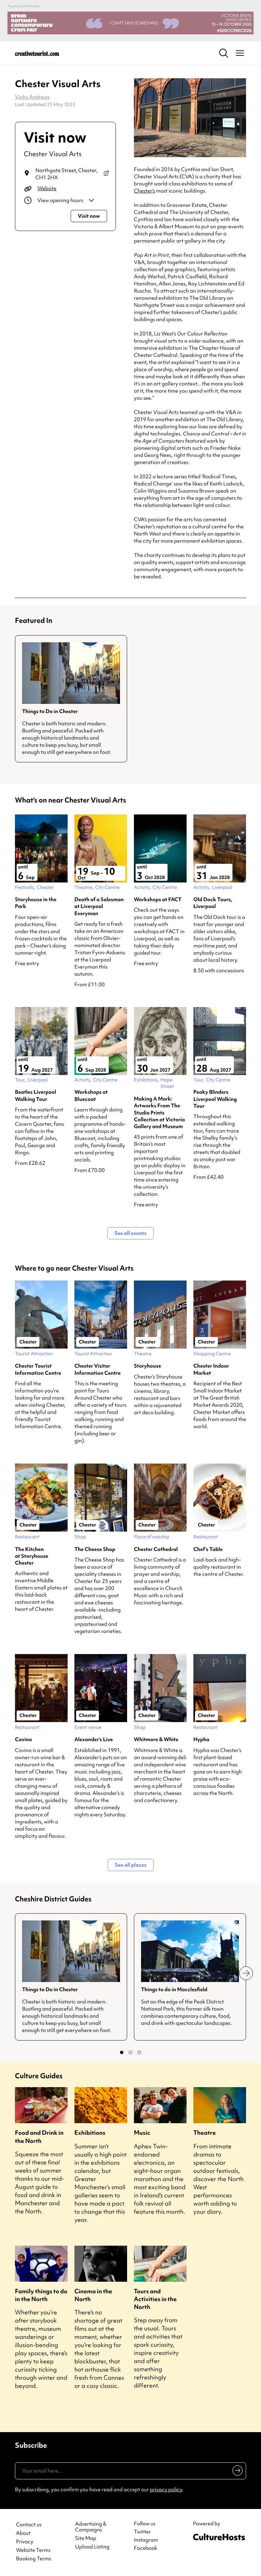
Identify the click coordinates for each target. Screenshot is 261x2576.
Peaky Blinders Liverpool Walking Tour (215, 1099)
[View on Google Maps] (106, 174)
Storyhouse (147, 1366)
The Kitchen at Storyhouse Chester (32, 1556)
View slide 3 (139, 2052)
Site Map (86, 2538)
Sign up (236, 2472)
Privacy (25, 2542)
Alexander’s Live (94, 1739)
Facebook (146, 2548)
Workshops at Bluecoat (91, 1095)
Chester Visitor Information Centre (98, 1369)
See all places (131, 1865)
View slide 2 (130, 2052)
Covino (23, 1739)
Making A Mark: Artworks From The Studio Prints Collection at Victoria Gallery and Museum (159, 1113)
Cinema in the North (93, 2295)
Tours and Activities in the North (155, 2299)
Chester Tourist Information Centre (38, 1369)
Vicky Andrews (32, 97)
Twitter (142, 2532)
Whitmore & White (156, 1739)
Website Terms (33, 2550)
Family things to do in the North (41, 2295)
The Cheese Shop (95, 1549)
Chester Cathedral (156, 1549)
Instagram (146, 2540)
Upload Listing (92, 2547)
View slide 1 (122, 2052)
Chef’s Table (208, 1549)
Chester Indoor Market (211, 1369)
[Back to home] (37, 53)
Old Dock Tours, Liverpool (213, 903)
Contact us (29, 2525)
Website (47, 188)
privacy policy (166, 2490)
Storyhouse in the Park (36, 903)
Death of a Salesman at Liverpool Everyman (99, 906)
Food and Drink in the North (39, 2136)
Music (142, 2133)
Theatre (205, 2133)
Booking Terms (33, 2559)
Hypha (201, 1739)
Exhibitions (90, 2133)
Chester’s (144, 191)
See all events (130, 1233)
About (23, 2533)
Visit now (89, 216)
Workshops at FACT (158, 899)
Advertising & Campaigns (91, 2527)
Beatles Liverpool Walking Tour (36, 1095)
